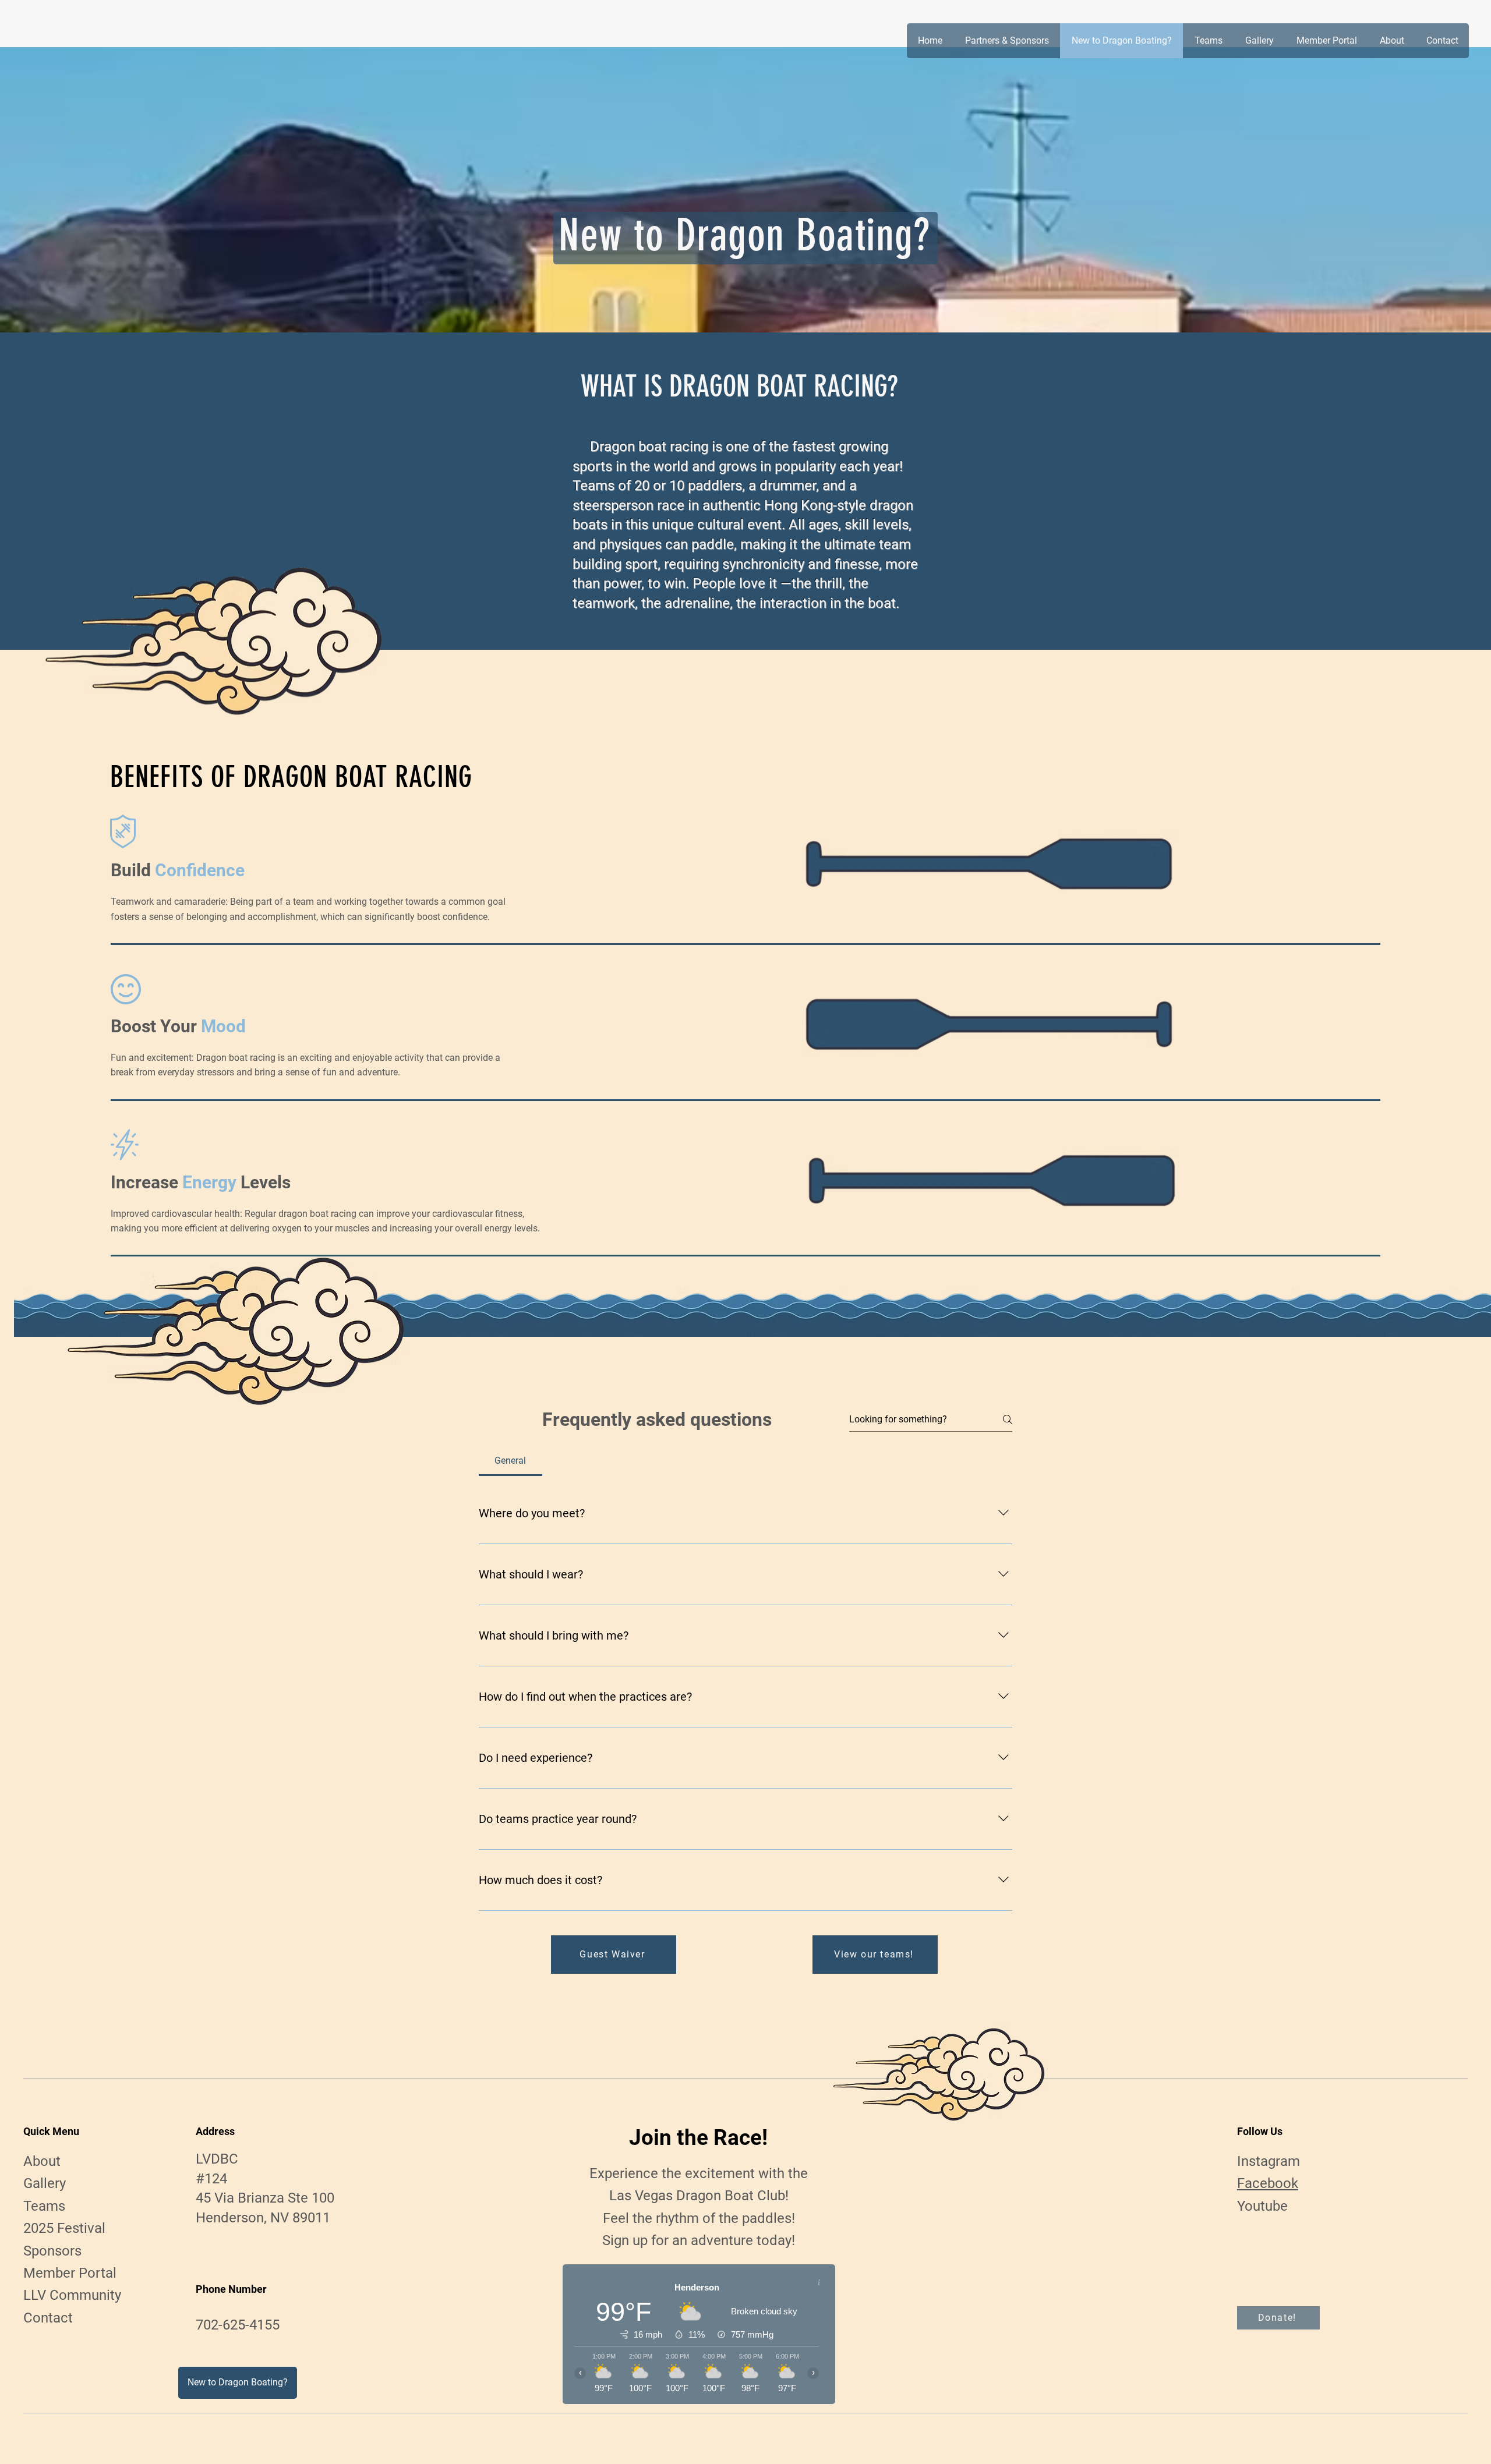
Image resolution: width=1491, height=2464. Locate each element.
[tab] (510, 1461)
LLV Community (72, 2295)
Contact (48, 2318)
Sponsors (52, 2251)
